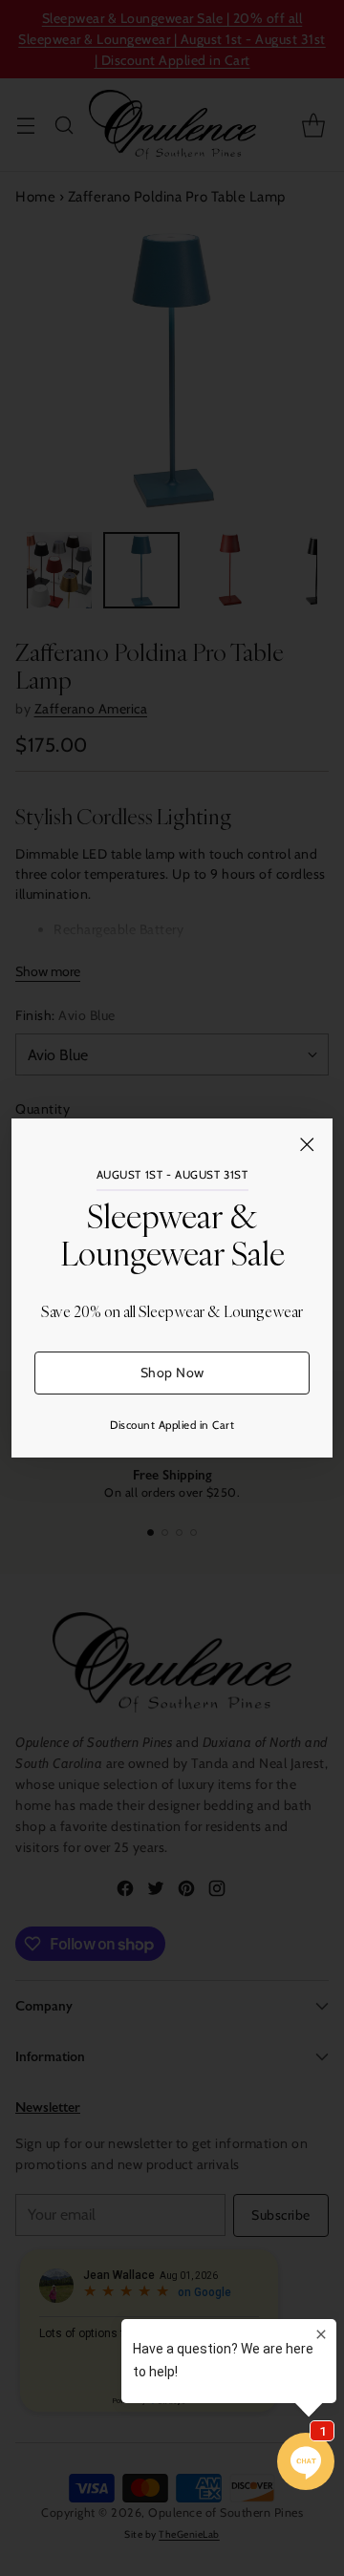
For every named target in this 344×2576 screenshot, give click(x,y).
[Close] (307, 1144)
